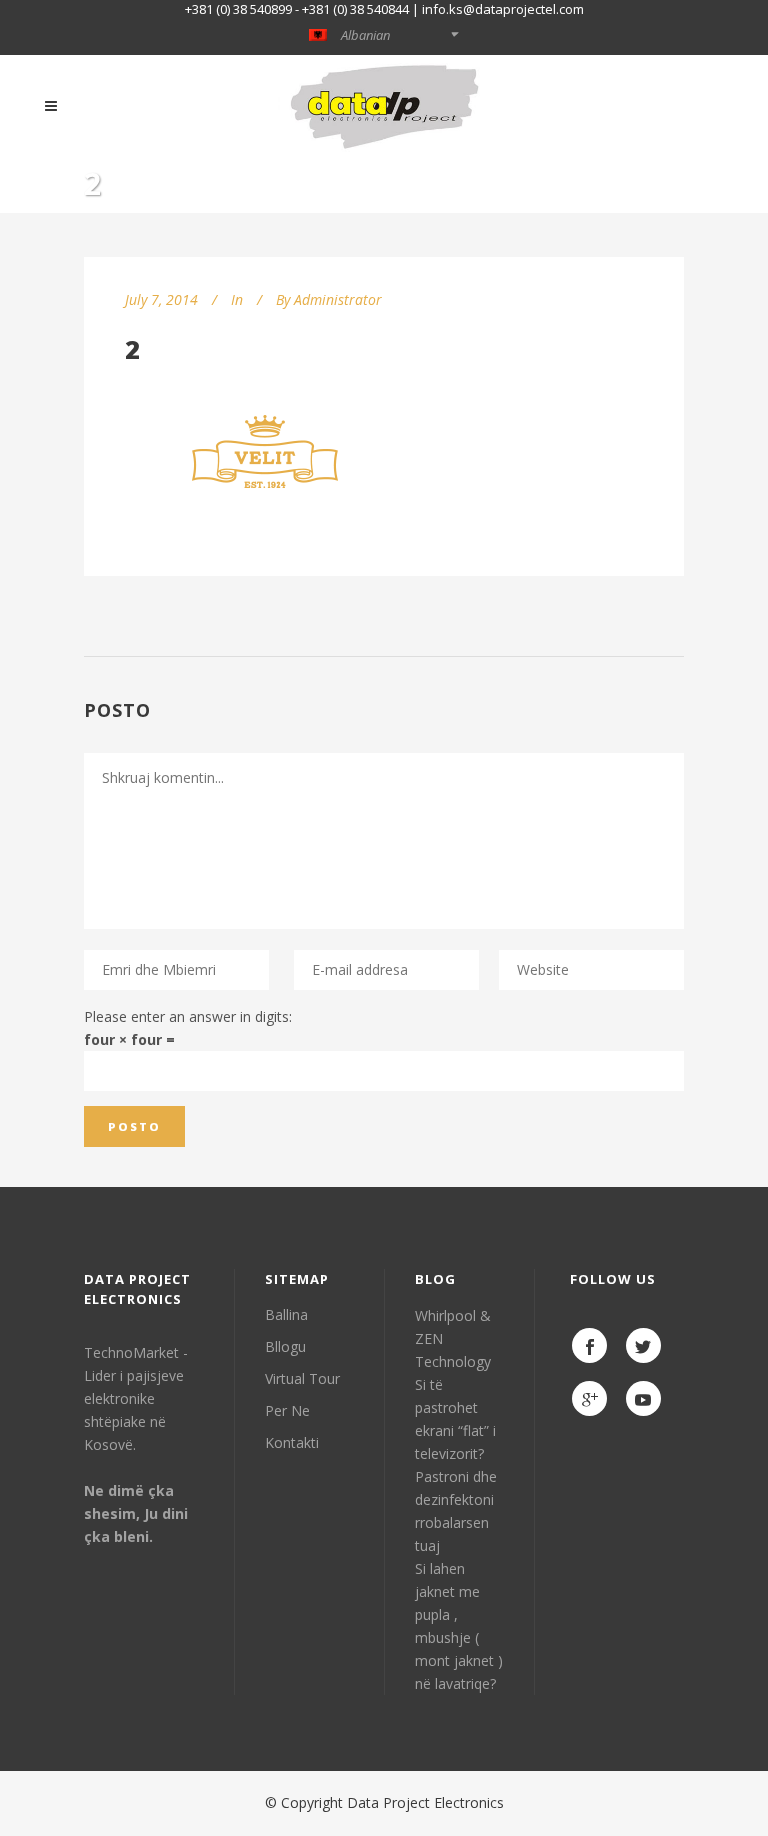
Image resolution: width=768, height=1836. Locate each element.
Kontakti (292, 1442)
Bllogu (285, 1346)
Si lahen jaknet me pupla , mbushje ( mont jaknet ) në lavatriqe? (459, 1626)
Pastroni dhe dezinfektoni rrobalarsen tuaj (456, 1511)
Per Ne (287, 1410)
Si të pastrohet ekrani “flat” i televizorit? (455, 1419)
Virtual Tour (302, 1378)
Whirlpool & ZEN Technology (453, 1338)
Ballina (286, 1314)
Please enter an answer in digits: (188, 1016)
